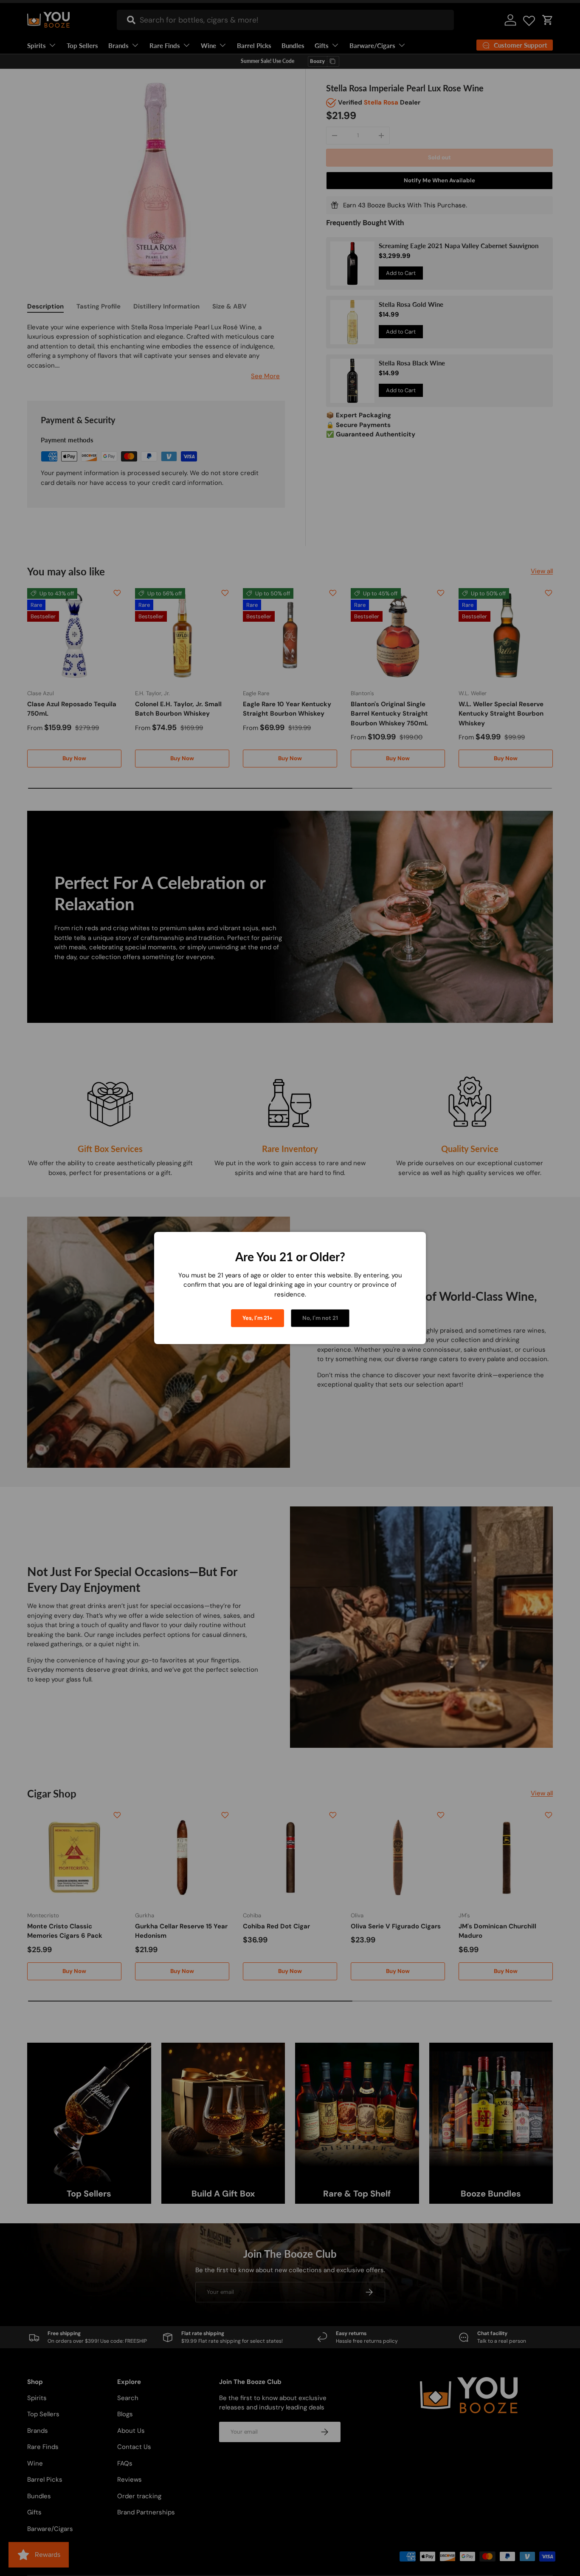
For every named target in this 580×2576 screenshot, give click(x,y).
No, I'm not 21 (320, 1318)
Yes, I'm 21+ (258, 1318)
